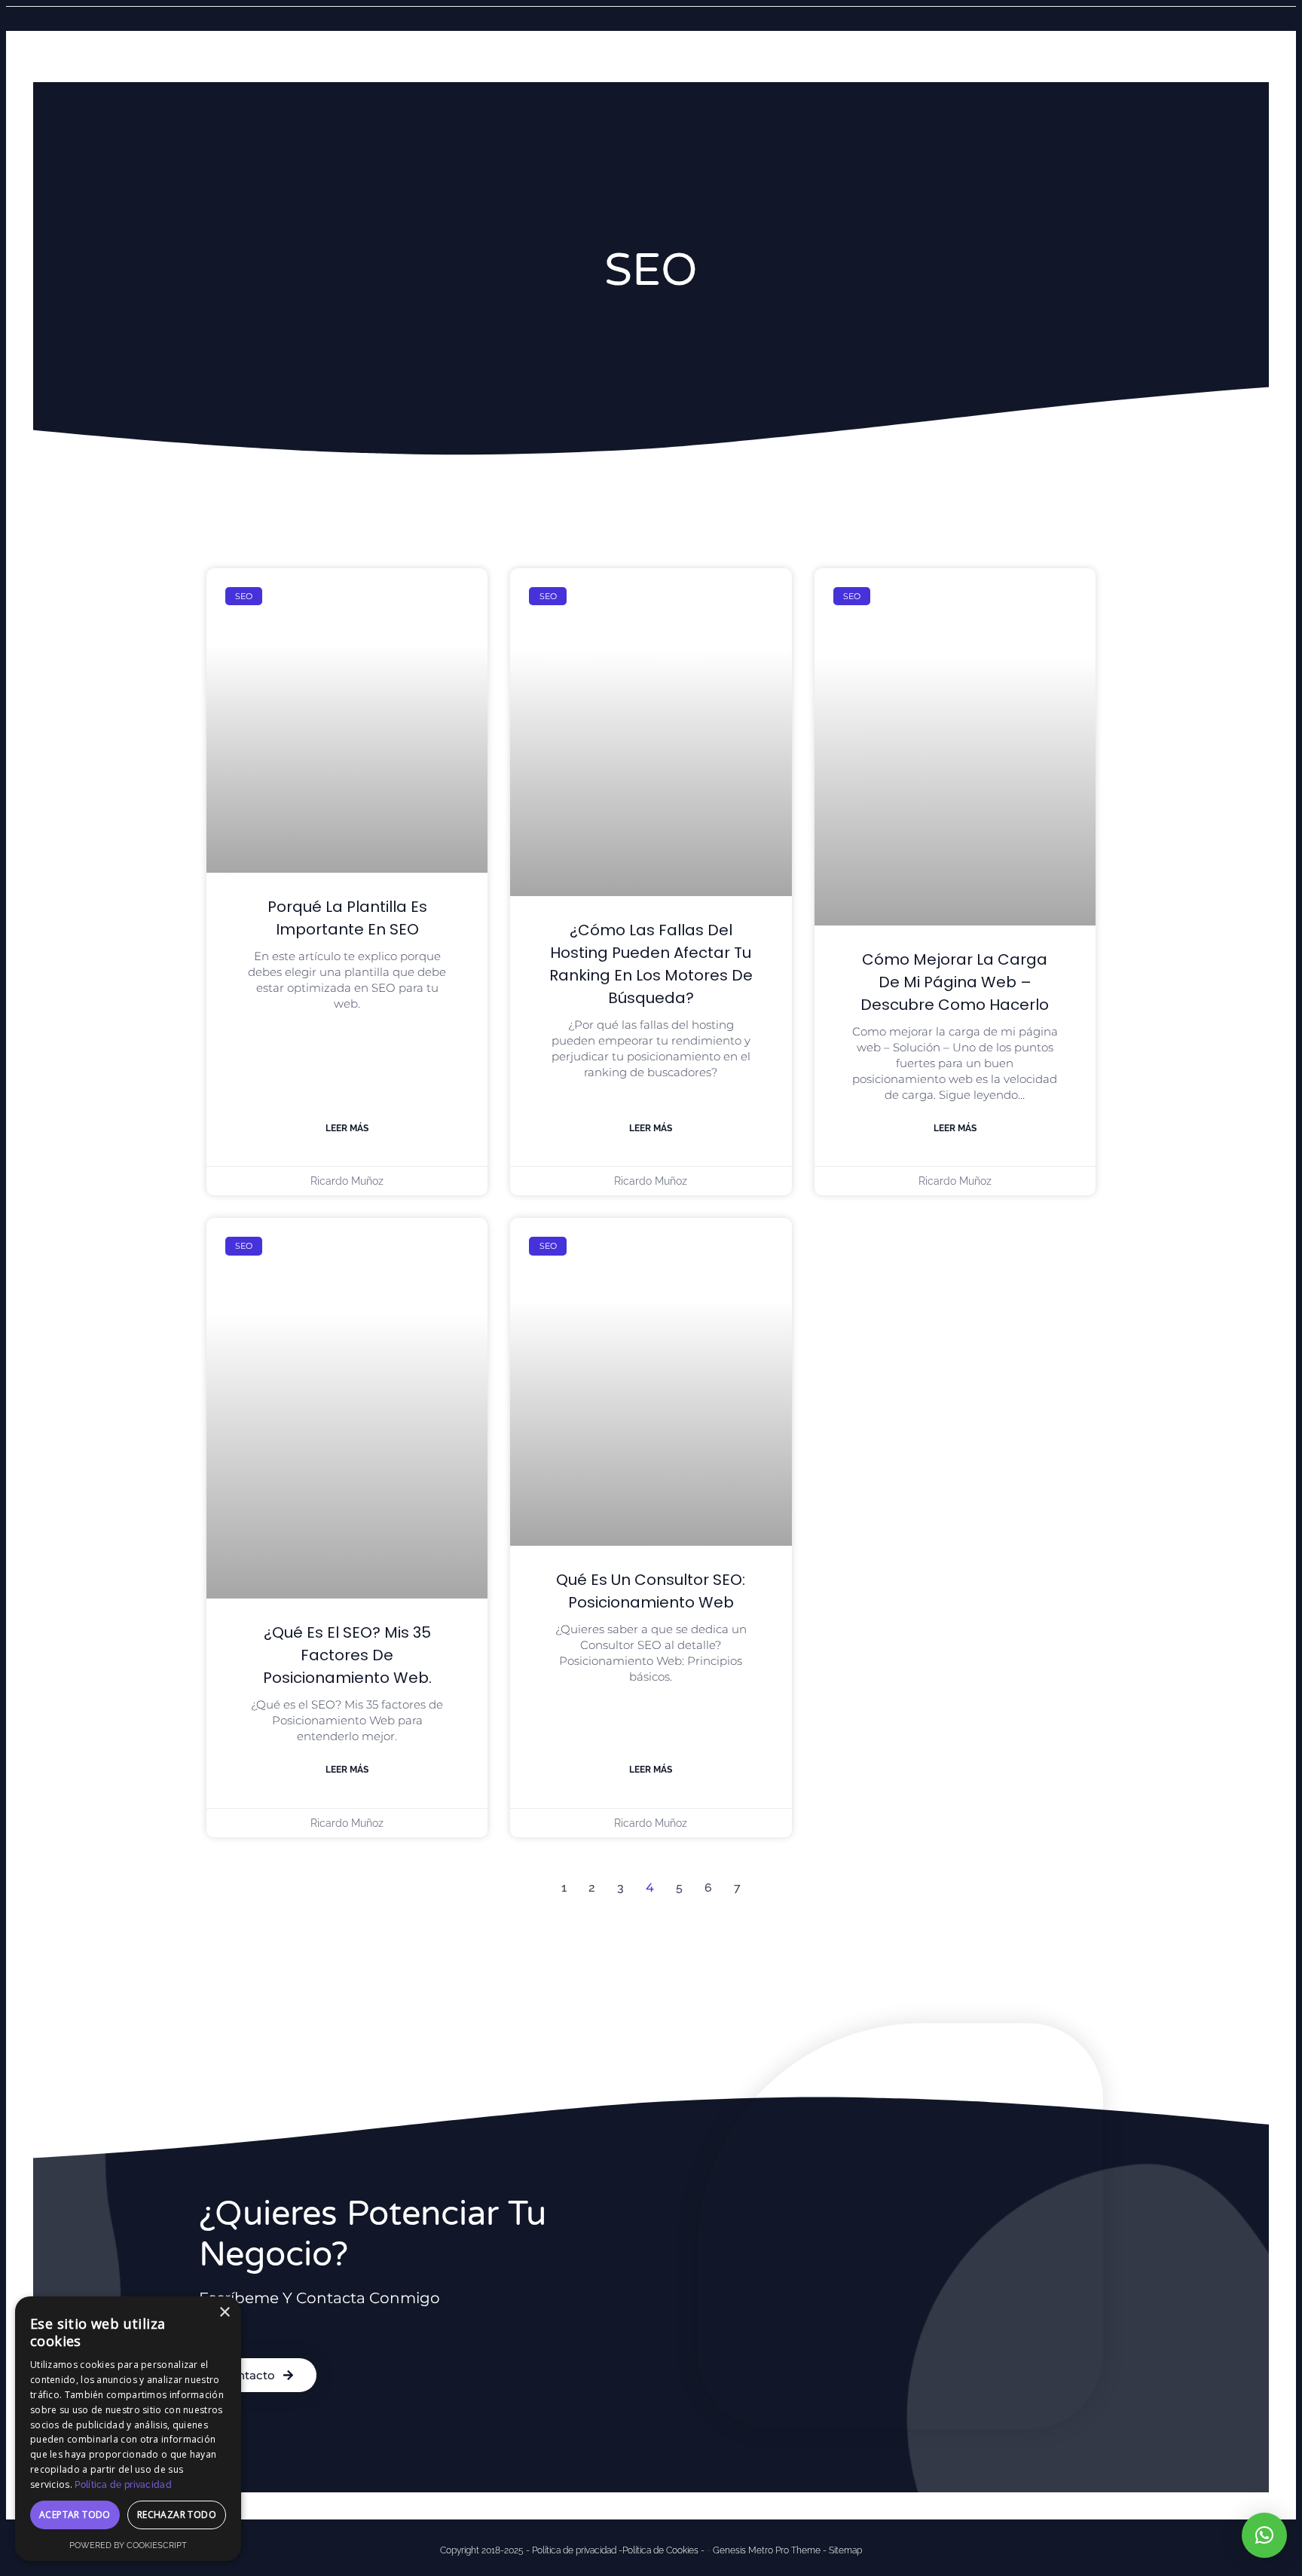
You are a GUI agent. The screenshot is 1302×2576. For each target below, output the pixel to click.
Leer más (347, 1128)
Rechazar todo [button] (177, 2515)
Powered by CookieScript (128, 2545)
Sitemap (845, 2550)
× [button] (224, 2313)
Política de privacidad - (577, 2550)
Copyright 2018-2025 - (486, 2550)
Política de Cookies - (663, 2550)
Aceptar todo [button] (75, 2515)
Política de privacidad (123, 2485)
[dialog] (128, 2429)
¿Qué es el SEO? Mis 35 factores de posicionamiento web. (347, 1655)
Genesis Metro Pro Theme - (771, 2550)
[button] (1264, 2535)
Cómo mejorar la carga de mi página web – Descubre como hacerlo (955, 982)
